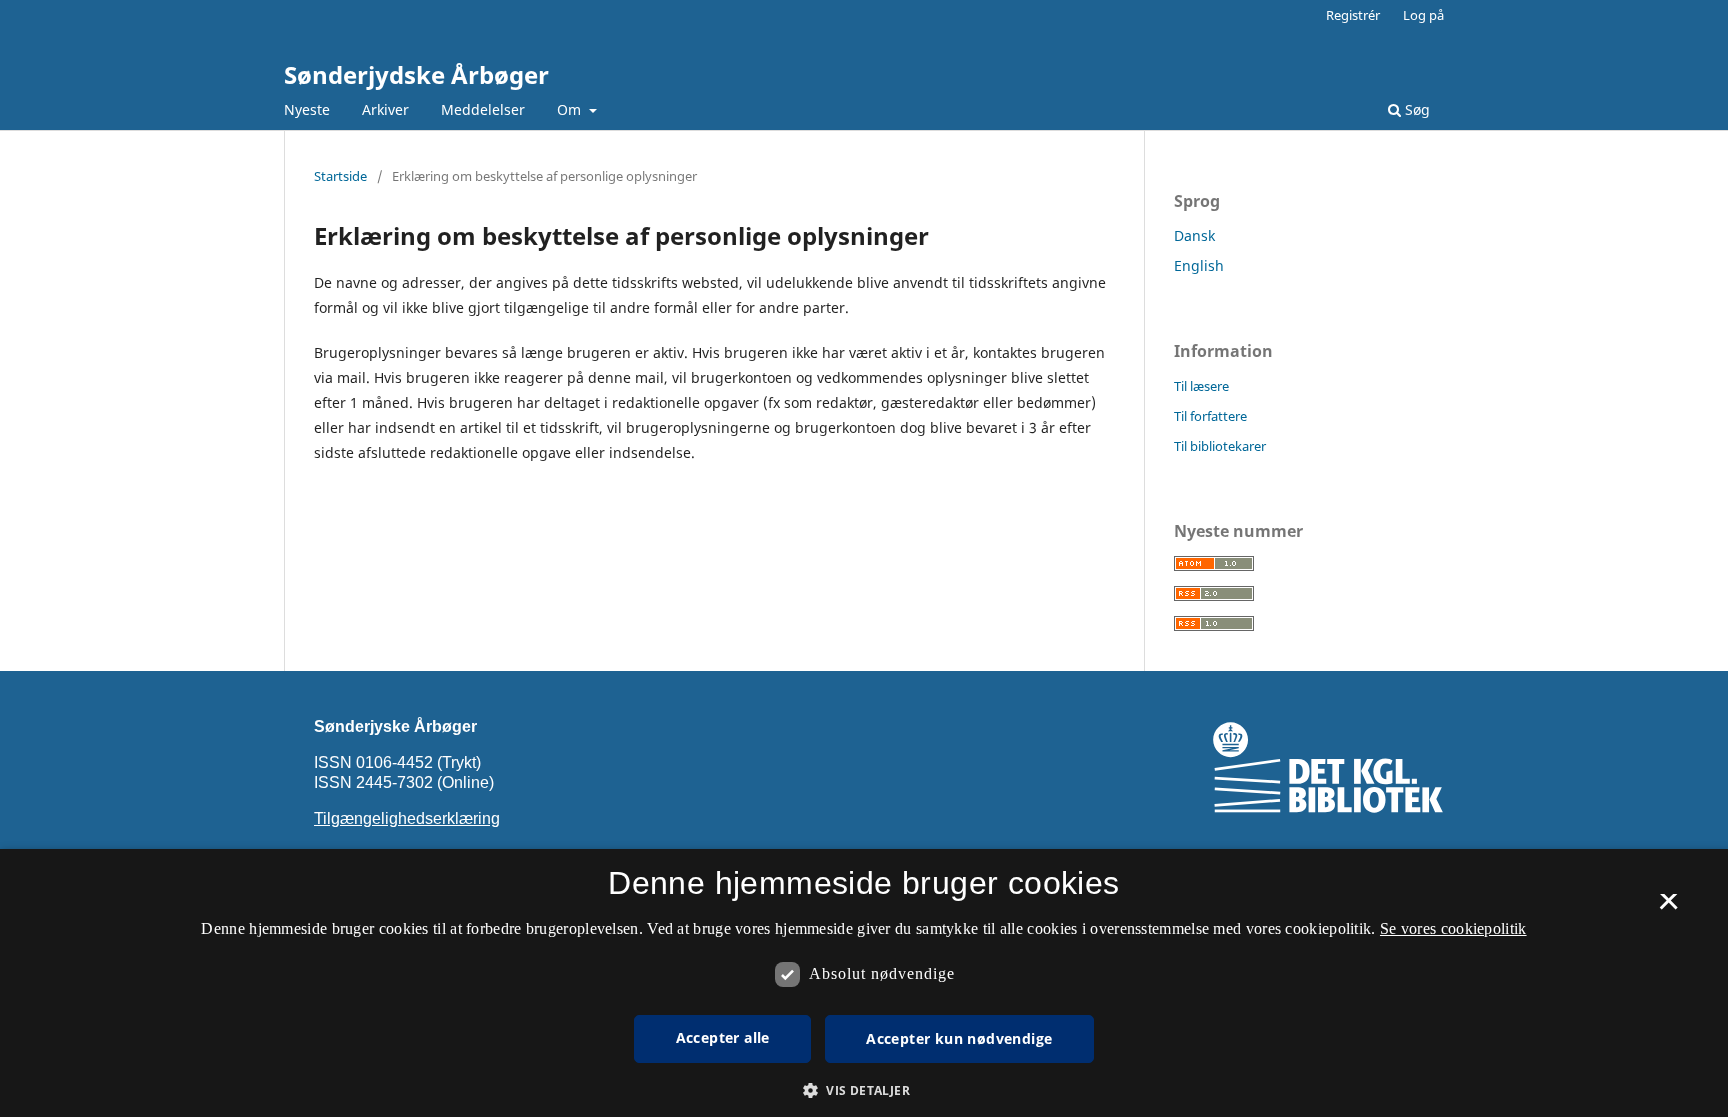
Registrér (1353, 15)
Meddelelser (483, 109)
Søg (1415, 109)
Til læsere (1201, 386)
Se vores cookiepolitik (1453, 928)
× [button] (1668, 908)
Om (571, 109)
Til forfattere (1210, 416)
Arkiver (385, 109)
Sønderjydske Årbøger (416, 74)
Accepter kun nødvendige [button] (959, 1038)
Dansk (1194, 235)
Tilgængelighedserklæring (407, 818)
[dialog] (864, 983)
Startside (340, 176)
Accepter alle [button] (723, 1037)
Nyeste (307, 109)
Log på (1423, 15)
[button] (864, 1090)
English (1199, 265)
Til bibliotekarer (1220, 446)
